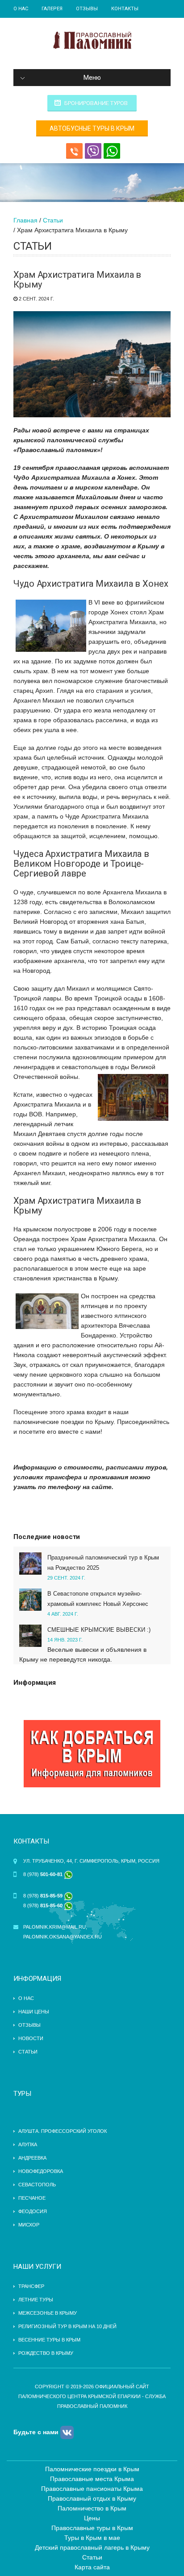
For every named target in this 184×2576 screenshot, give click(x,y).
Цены (92, 2518)
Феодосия (33, 2211)
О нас (21, 9)
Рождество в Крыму (46, 2353)
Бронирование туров (96, 103)
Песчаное (32, 2198)
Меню (92, 78)
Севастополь (37, 2185)
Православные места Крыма (92, 2479)
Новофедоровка (41, 2171)
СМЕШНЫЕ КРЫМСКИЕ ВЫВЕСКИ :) (99, 1630)
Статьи (53, 220)
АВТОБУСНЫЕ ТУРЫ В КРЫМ (92, 128)
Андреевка (32, 2158)
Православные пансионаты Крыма (92, 2489)
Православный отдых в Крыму (92, 2498)
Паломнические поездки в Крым (92, 2469)
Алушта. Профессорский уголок (63, 2131)
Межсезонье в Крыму (48, 2313)
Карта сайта (92, 2567)
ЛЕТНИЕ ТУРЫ (36, 2300)
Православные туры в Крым (92, 2528)
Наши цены (34, 2012)
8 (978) (44, 1874)
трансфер (31, 2286)
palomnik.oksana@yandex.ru (63, 1937)
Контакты (125, 9)
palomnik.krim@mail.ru (54, 1927)
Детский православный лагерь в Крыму (92, 2547)
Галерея (52, 9)
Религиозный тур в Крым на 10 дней (67, 2326)
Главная (25, 220)
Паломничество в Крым (92, 2508)
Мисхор (29, 2225)
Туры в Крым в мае (92, 2538)
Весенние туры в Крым (49, 2340)
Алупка (28, 2144)
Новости (31, 2038)
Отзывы (87, 9)
